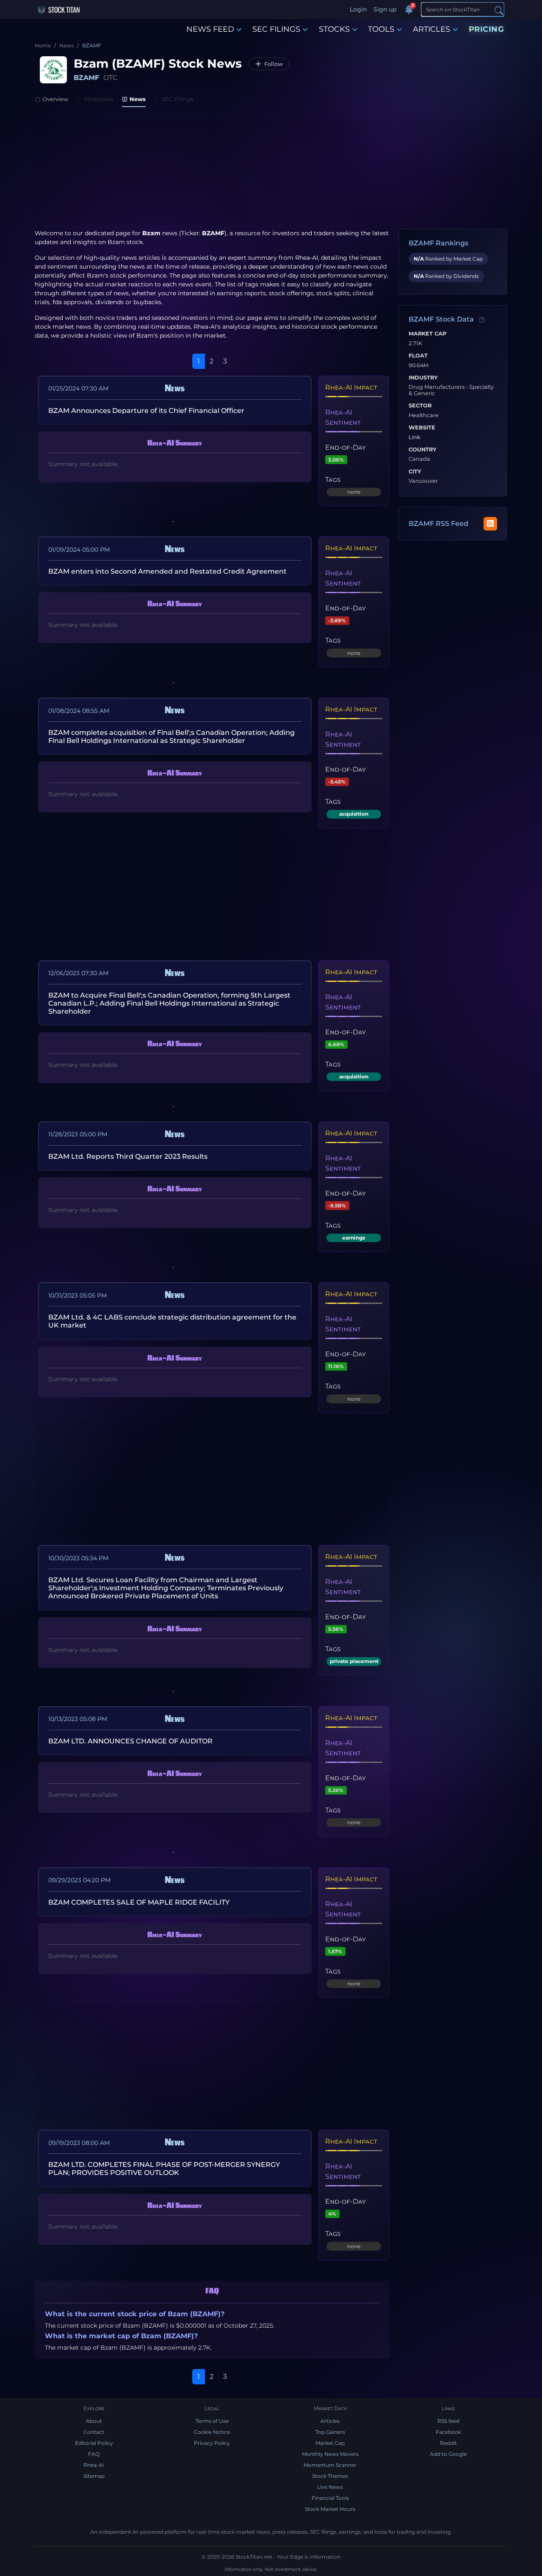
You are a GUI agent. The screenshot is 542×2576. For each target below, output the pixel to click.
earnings (354, 1238)
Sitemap (94, 2476)
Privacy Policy (212, 2443)
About (94, 2421)
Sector (420, 406)
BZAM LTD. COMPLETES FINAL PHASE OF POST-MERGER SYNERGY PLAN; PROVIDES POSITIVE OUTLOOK (164, 2169)
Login (358, 9)
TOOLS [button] (381, 29)
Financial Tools (330, 2498)
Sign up (385, 9)
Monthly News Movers (330, 2454)
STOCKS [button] (334, 29)
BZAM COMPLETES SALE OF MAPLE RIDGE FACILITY (139, 1902)
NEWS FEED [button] (210, 29)
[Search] (499, 10)
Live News (330, 2487)
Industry (423, 378)
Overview (55, 99)
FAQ (94, 2454)
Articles (330, 2421)
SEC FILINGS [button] (276, 29)
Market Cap (427, 334)
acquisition (354, 814)
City (415, 472)
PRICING (487, 29)
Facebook (448, 2432)
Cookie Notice (212, 2432)
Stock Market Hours (330, 2509)
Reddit (448, 2443)
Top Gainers (330, 2432)
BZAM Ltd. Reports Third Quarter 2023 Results (128, 1156)
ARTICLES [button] (431, 29)
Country (423, 450)
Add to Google (448, 2454)
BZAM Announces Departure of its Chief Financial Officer (146, 411)
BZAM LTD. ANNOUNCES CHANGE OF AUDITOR (130, 1741)
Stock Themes (330, 2476)
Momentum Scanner (330, 2465)
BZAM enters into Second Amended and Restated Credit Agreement (167, 571)
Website (422, 428)
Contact (94, 2432)
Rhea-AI (307, 258)
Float (418, 356)
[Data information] (482, 320)
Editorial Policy (94, 2443)
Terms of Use (212, 2421)
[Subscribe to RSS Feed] (490, 524)
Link (415, 437)
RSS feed (448, 2421)
